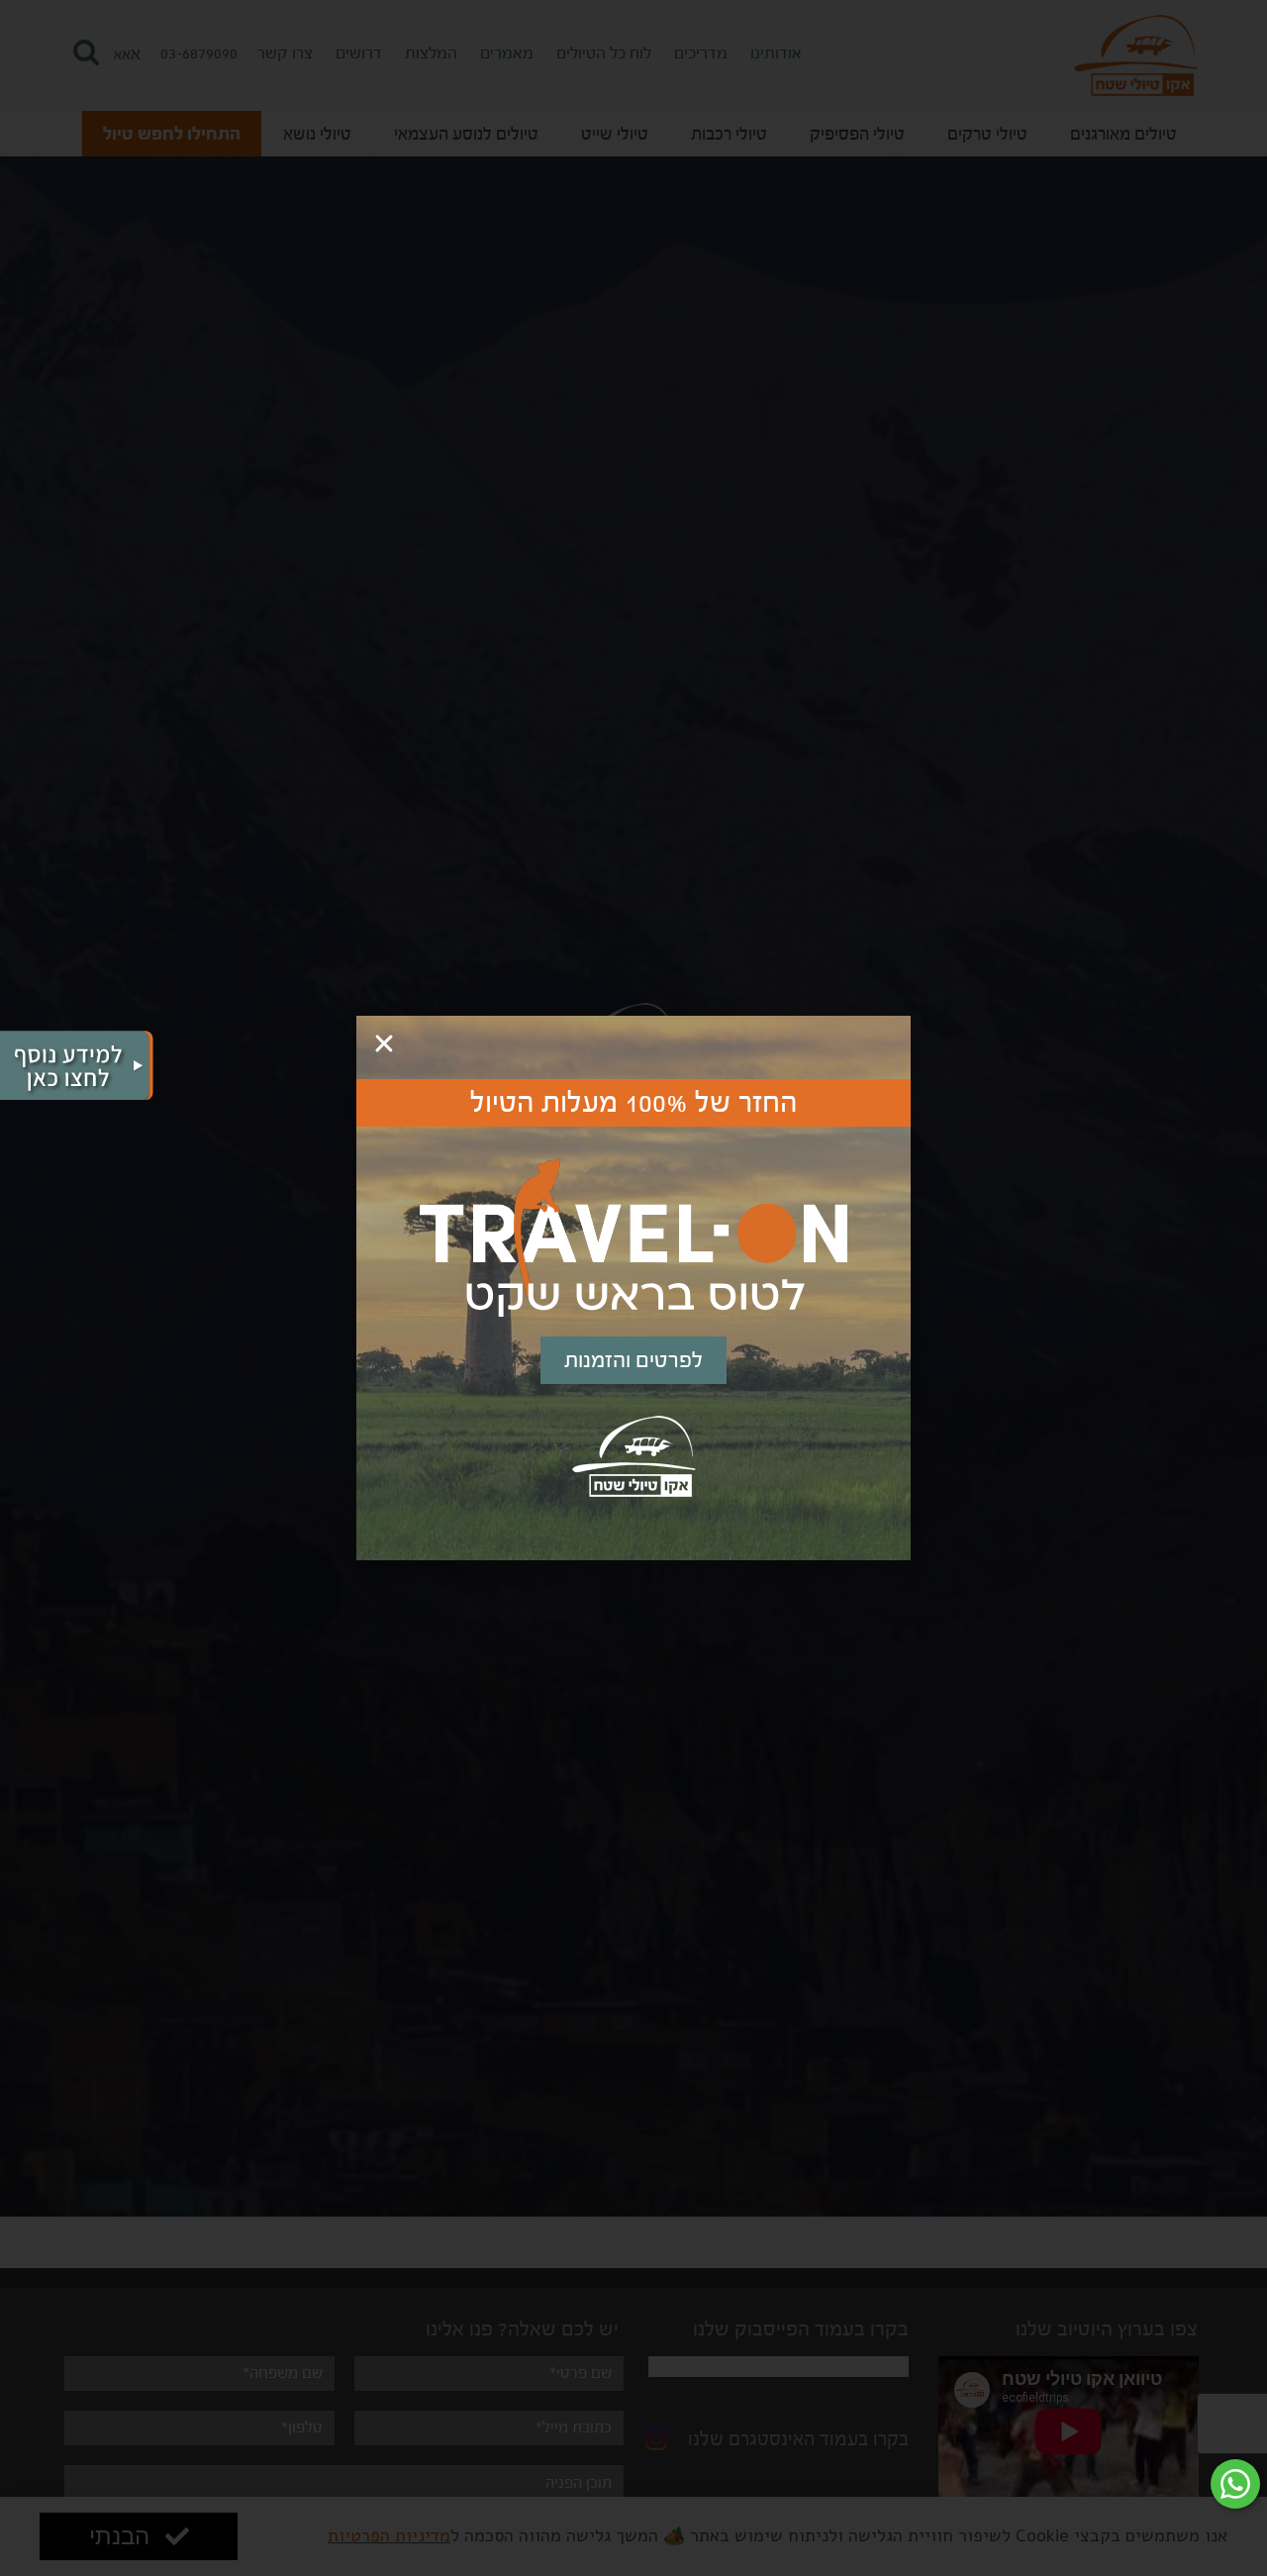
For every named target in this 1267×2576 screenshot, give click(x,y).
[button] (384, 1043)
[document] (633, 1288)
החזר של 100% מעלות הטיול (634, 1103)
